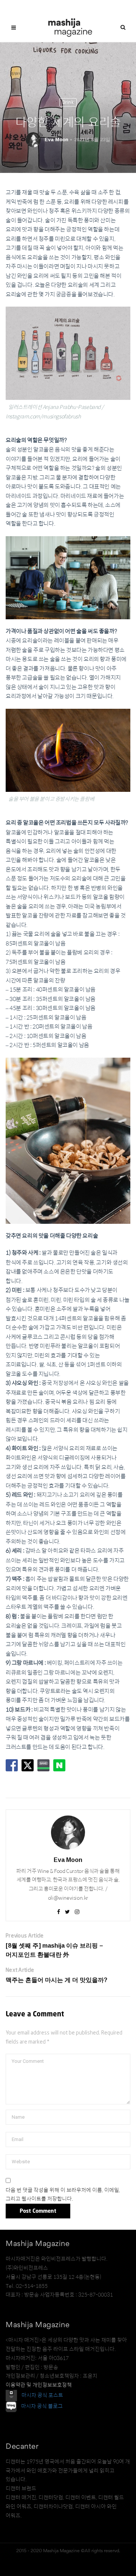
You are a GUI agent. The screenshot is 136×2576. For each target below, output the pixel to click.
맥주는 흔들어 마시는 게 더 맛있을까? (56, 1980)
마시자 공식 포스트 (42, 2395)
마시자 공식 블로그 (42, 2406)
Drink (68, 102)
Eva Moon (56, 140)
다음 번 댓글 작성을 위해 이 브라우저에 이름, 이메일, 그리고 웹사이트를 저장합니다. (63, 2195)
